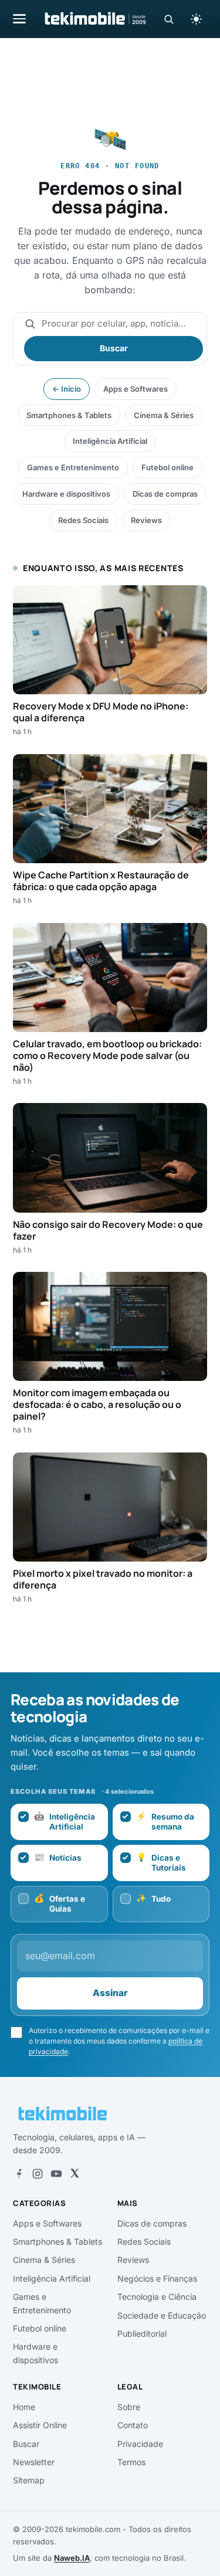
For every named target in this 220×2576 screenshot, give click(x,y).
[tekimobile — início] (94, 19)
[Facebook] (19, 2174)
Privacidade (140, 2444)
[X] (75, 2174)
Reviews (146, 520)
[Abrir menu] (19, 18)
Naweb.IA (72, 2558)
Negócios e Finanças (157, 2278)
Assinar (110, 1993)
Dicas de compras (165, 494)
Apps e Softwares (136, 389)
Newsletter (34, 2462)
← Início (67, 389)
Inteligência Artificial (110, 441)
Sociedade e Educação (162, 2315)
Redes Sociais (83, 520)
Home (24, 2407)
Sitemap (29, 2480)
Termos (131, 2462)
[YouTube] (56, 2174)
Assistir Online (40, 2425)
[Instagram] (38, 2174)
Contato (133, 2425)
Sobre (129, 2407)
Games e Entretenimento (73, 467)
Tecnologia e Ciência (157, 2297)
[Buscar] (169, 19)
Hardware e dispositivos (66, 494)
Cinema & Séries (164, 415)
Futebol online (167, 467)
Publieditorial (142, 2334)
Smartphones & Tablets (69, 415)
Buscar (114, 348)
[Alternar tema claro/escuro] (196, 19)
